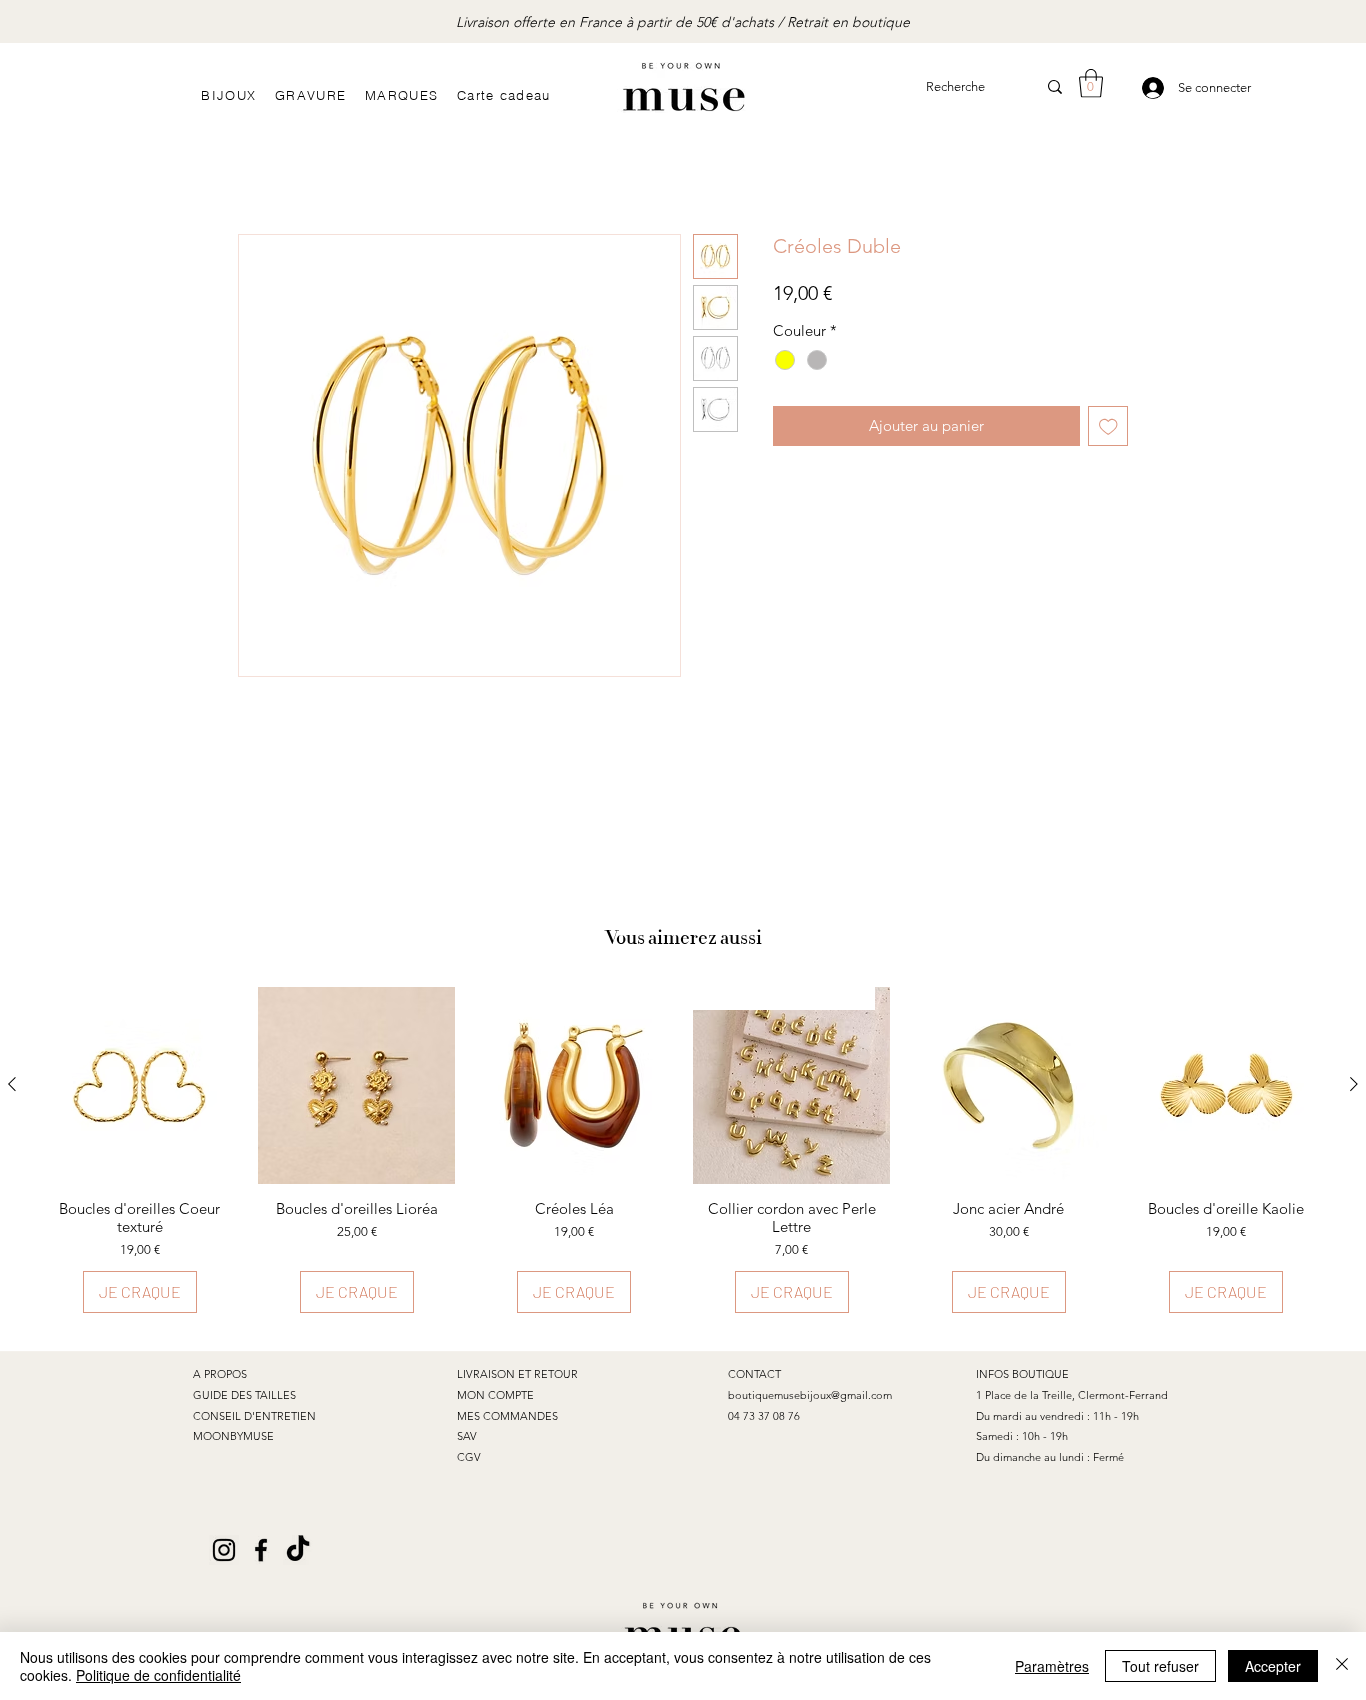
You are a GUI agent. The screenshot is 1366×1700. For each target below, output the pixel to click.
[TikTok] (298, 1550)
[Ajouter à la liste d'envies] (1108, 426)
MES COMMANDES (507, 1416)
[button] (1091, 83)
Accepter (1273, 1666)
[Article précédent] (12, 1084)
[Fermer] (1342, 1666)
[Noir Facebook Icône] (261, 1550)
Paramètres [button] (1052, 1666)
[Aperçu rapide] (139, 1085)
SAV (467, 1436)
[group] (683, 1150)
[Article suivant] (1354, 1084)
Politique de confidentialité (158, 1675)
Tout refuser (1160, 1666)
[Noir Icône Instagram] (224, 1550)
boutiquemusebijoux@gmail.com (810, 1395)
